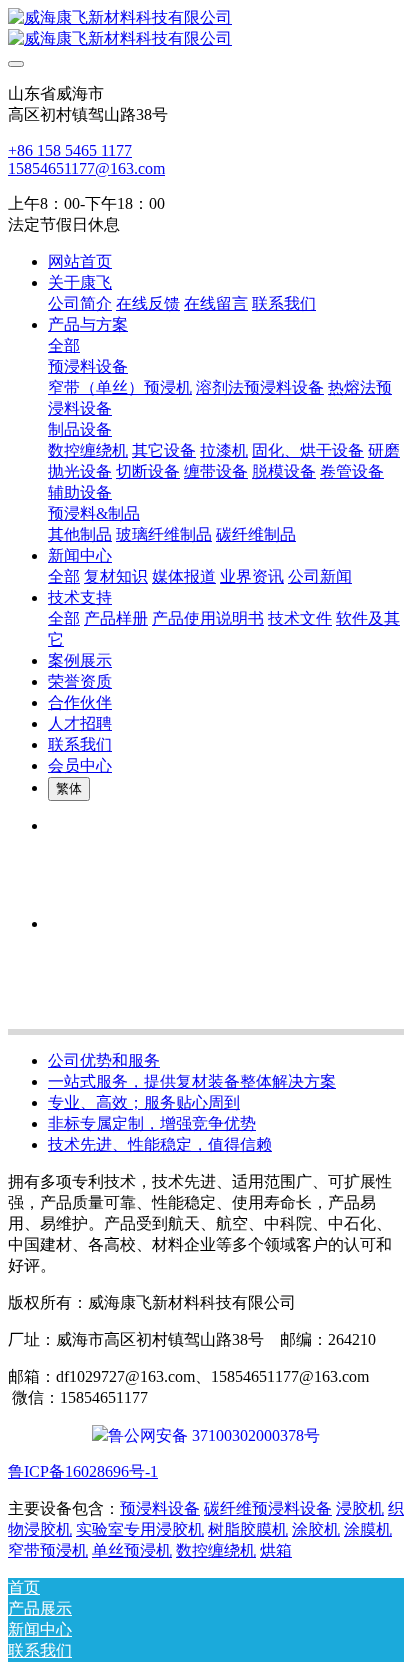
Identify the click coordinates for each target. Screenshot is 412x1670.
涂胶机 (316, 1529)
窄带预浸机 (48, 1550)
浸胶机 (360, 1508)
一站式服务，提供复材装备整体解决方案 (192, 1081)
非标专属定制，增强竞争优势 (152, 1123)
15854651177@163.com (86, 168)
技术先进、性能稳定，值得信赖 (160, 1144)
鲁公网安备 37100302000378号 (214, 1435)
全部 (64, 345)
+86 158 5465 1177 (70, 150)
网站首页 (80, 261)
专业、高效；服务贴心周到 (144, 1102)
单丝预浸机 (132, 1550)
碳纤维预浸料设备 (268, 1508)
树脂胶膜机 (248, 1529)
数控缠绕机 (216, 1550)
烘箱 (276, 1550)
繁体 (69, 788)
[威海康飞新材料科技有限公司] (206, 29)
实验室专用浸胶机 (140, 1529)
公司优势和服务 (104, 1060)
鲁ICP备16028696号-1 (83, 1471)
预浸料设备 (160, 1508)
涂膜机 (368, 1529)
